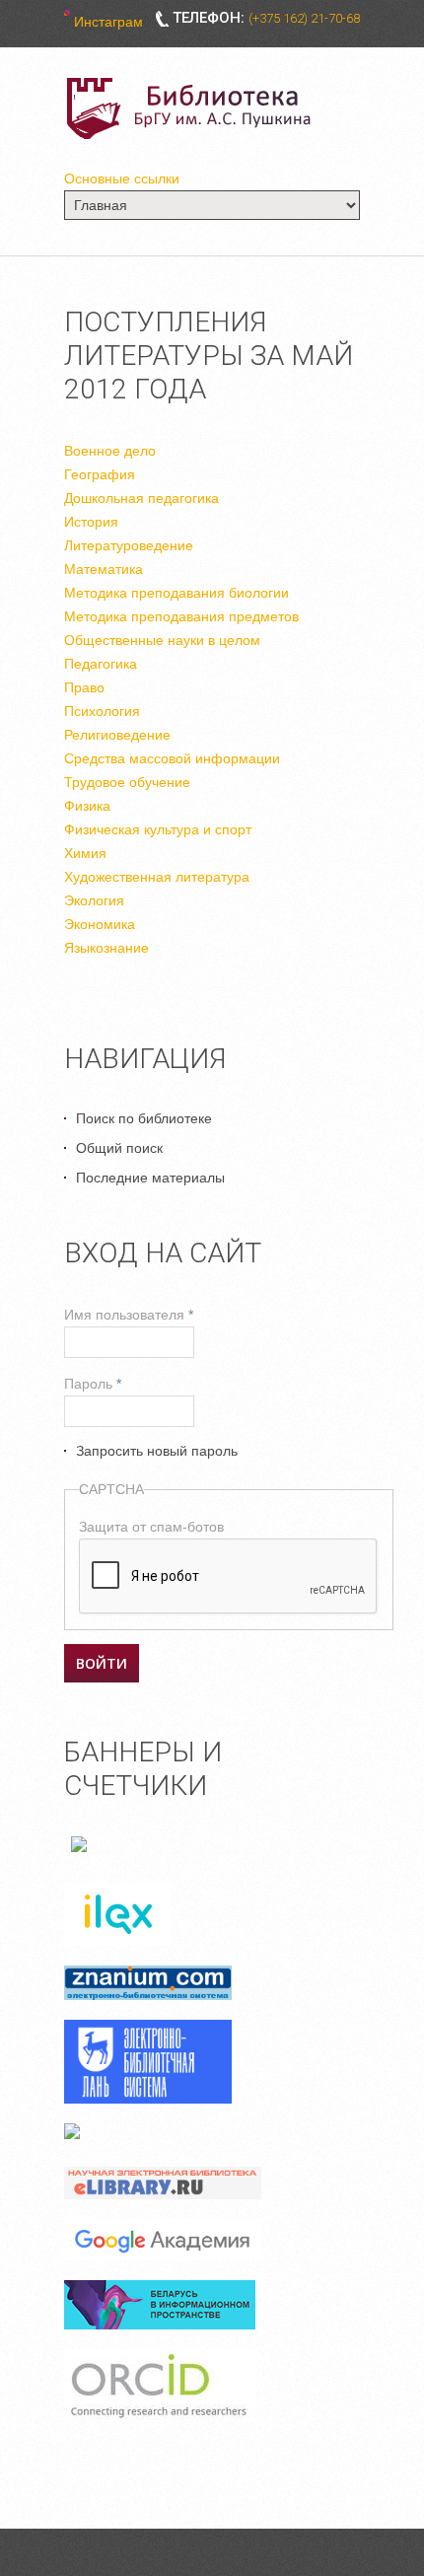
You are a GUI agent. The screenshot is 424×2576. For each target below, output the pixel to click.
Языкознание (106, 948)
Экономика (100, 924)
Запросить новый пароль (157, 1451)
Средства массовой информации (172, 758)
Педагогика (101, 664)
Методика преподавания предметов (181, 616)
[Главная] (192, 108)
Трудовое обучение (127, 782)
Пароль (93, 1384)
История (91, 522)
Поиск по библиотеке (144, 1118)
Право (84, 687)
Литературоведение (129, 545)
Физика (87, 806)
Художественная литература (157, 877)
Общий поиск (119, 1148)
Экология (94, 900)
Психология (102, 711)
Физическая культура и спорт (158, 829)
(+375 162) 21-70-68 (304, 18)
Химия (85, 853)
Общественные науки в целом (162, 640)
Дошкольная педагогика (141, 498)
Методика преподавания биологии (177, 593)
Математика (104, 569)
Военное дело (110, 451)
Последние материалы (150, 1178)
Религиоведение (117, 735)
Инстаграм (108, 22)
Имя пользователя (129, 1315)
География (100, 474)
